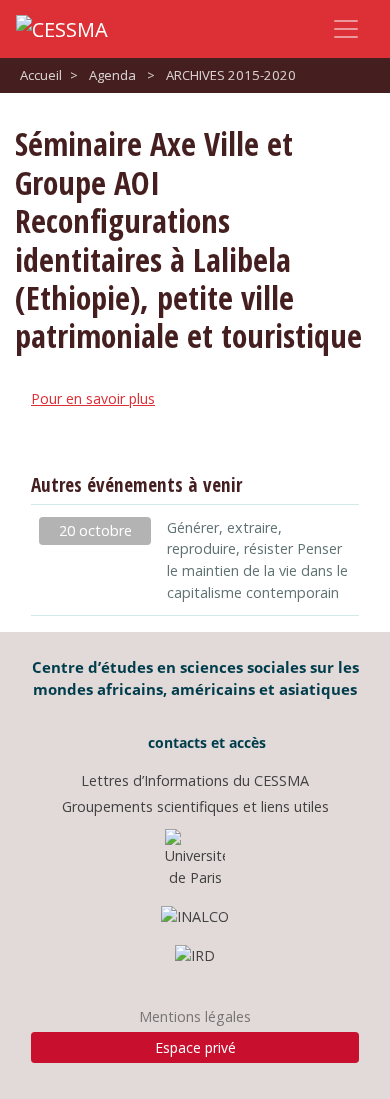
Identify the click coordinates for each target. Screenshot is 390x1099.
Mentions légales (195, 1016)
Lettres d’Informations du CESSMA (195, 780)
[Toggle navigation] (346, 29)
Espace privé (195, 1047)
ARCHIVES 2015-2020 (231, 75)
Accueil (41, 75)
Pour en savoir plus (93, 398)
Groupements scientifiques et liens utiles (195, 806)
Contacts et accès (205, 742)
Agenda (112, 75)
